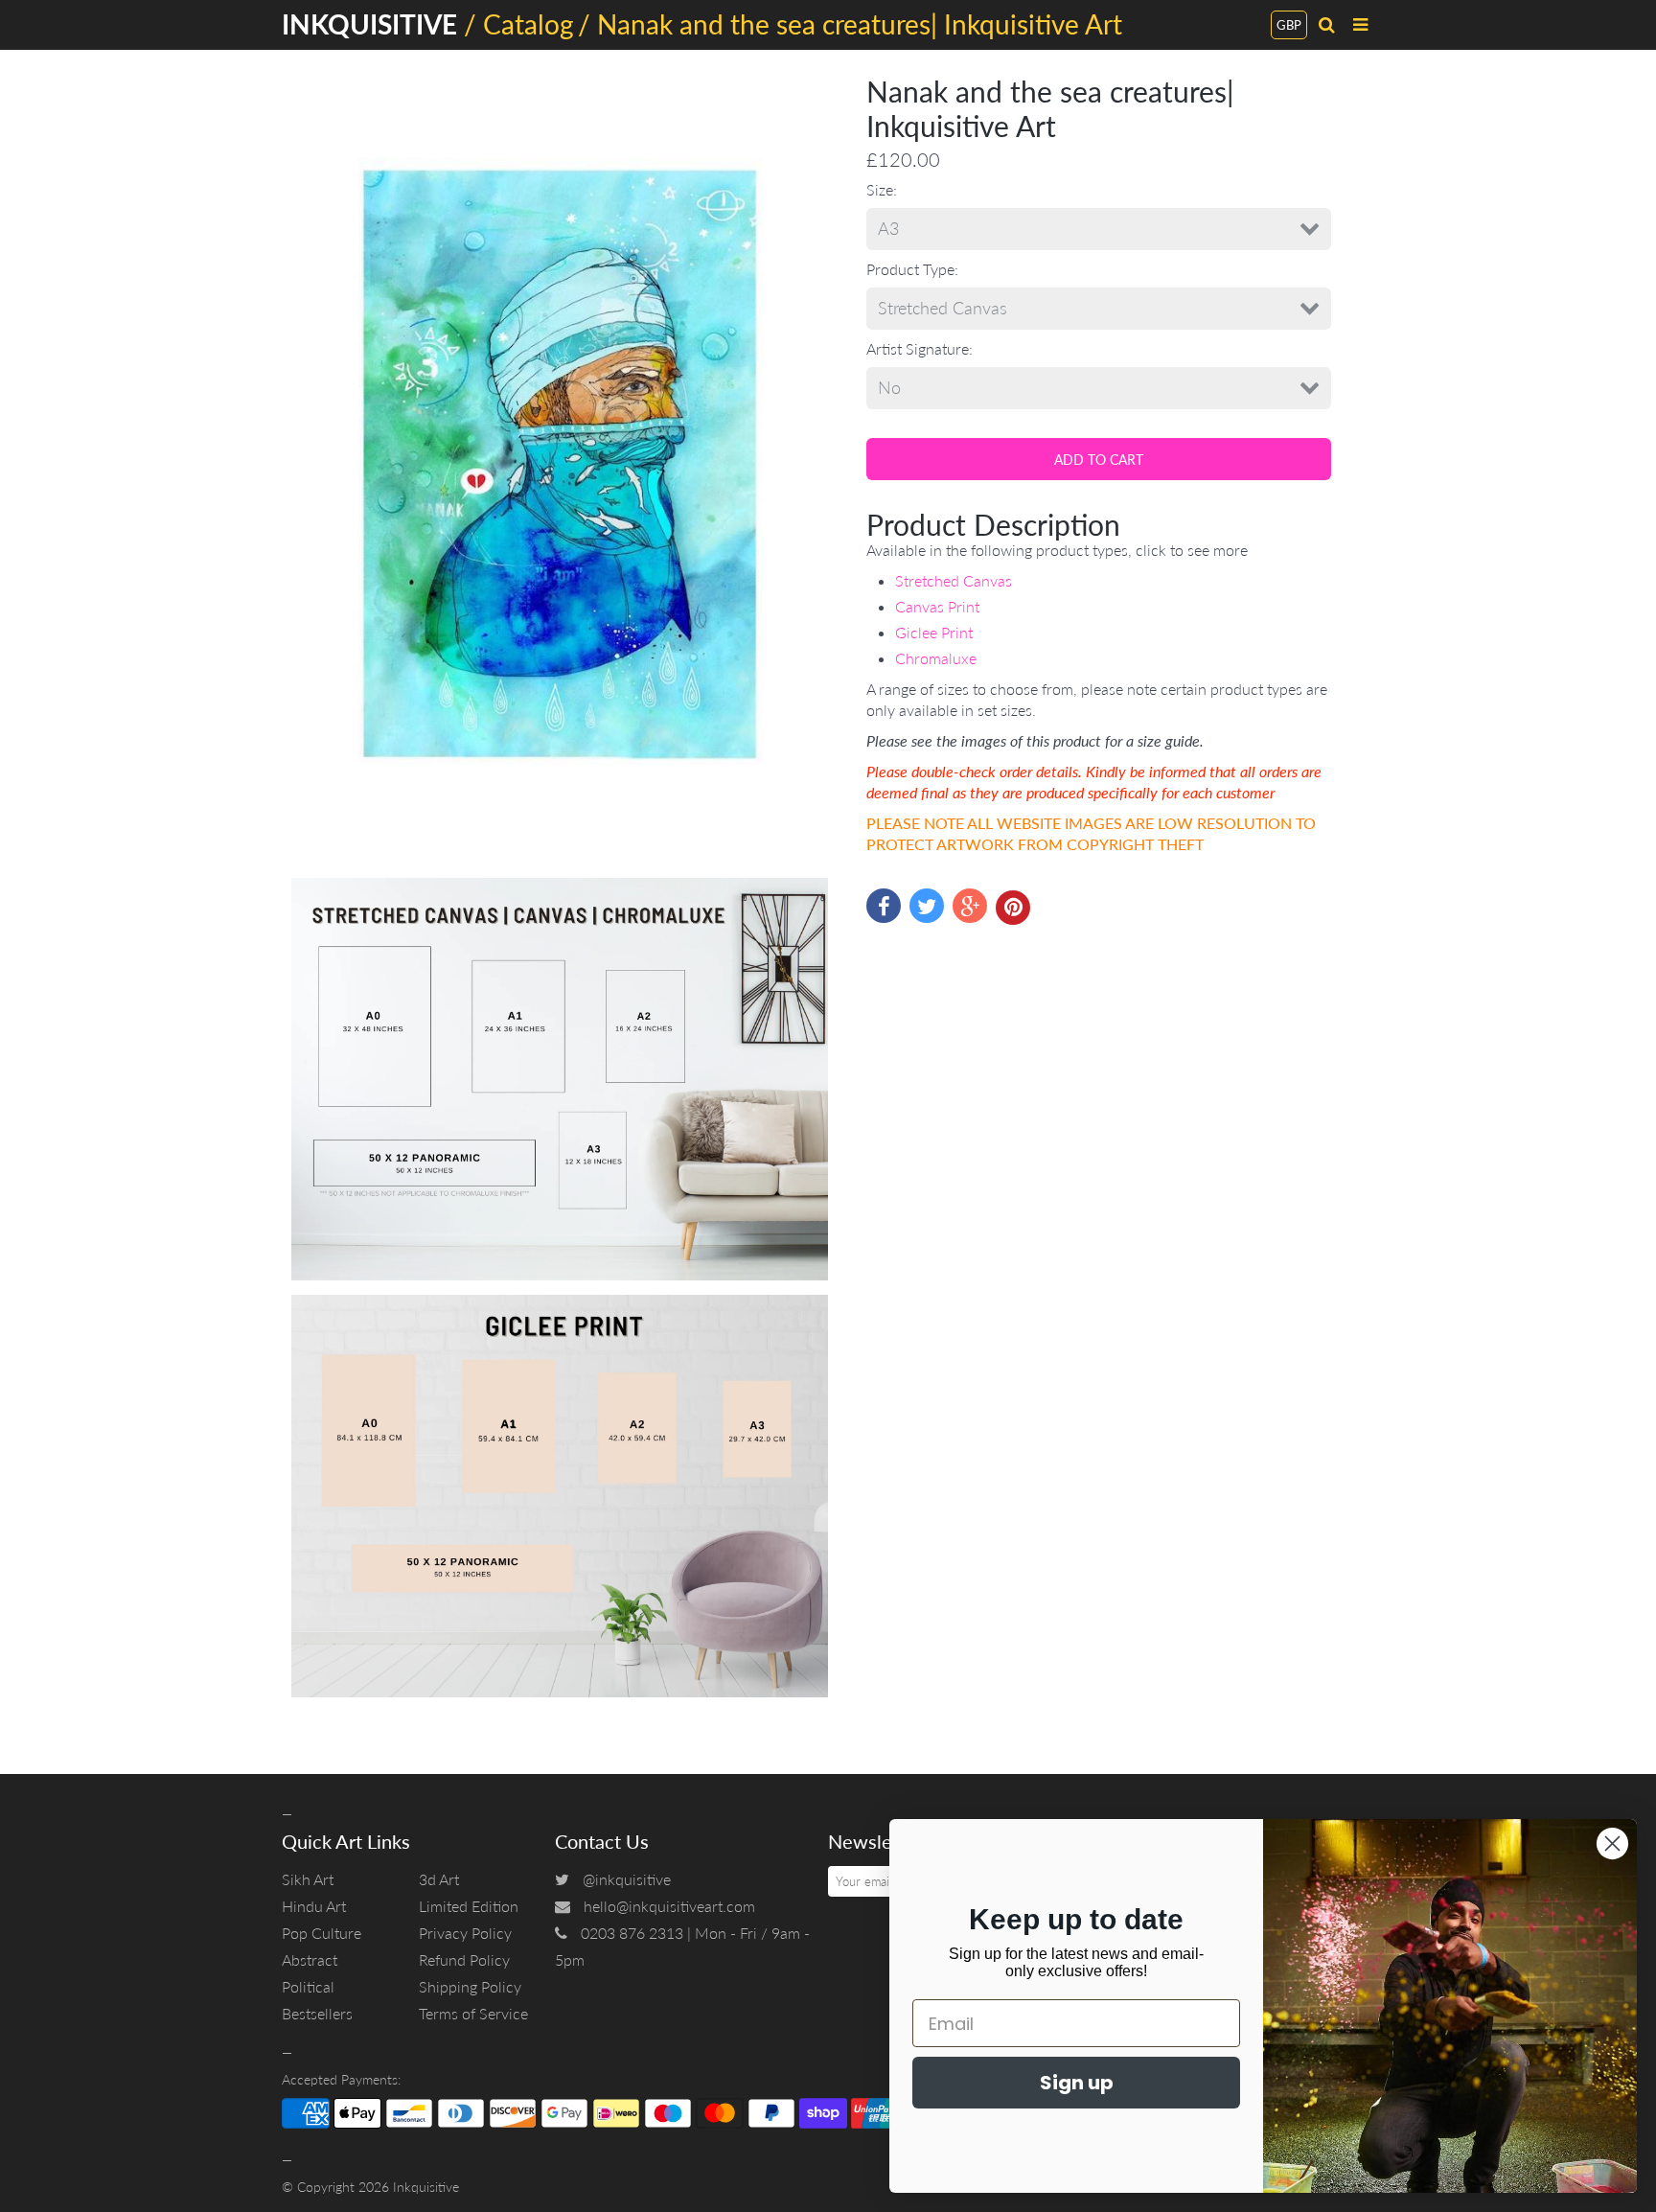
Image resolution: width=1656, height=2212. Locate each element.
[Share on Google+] (970, 906)
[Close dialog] (1612, 1843)
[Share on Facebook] (884, 906)
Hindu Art (314, 1906)
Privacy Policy (465, 1933)
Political (308, 1986)
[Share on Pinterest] (1013, 908)
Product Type (910, 269)
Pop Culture (322, 1933)
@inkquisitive (627, 1879)
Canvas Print (937, 606)
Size (880, 189)
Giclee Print (934, 632)
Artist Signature (918, 348)
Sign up (1077, 2083)
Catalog (529, 24)
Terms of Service (473, 2013)
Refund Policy (464, 1959)
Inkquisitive (426, 2187)
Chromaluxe (936, 658)
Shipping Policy (470, 1986)
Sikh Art (308, 1879)
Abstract (310, 1959)
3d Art (439, 1879)
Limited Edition (469, 1906)
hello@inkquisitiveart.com (669, 1906)
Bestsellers (317, 2013)
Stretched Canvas (954, 580)
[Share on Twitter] (927, 906)
